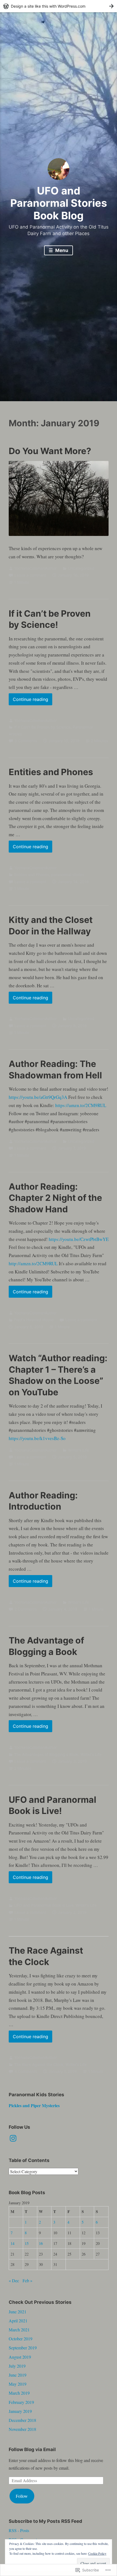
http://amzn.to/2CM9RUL (33, 1263)
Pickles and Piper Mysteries (34, 2105)
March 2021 (19, 2330)
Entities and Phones (51, 772)
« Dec (14, 2280)
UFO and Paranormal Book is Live (44, 1905)
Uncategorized (81, 568)
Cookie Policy (97, 2553)
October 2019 (21, 2339)
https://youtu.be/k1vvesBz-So (37, 1438)
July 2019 (17, 2366)
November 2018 (22, 2429)
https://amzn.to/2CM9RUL (81, 1105)
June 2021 (18, 2312)
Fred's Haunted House (34, 1320)
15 (27, 2243)
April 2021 (18, 2321)
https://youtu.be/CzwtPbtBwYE (79, 1239)
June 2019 (18, 2375)
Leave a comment (30, 575)
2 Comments (26, 1609)
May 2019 (18, 2384)
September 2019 (23, 2348)
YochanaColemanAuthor (35, 568)
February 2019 (21, 2402)
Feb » (27, 2280)
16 (41, 2243)
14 (13, 2243)
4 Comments (26, 2071)
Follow (22, 2496)
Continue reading (28, 701)
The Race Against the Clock (39, 2064)
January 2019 (20, 2411)
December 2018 (22, 2420)
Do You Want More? (50, 451)
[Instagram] (13, 2138)
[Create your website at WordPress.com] (59, 6)
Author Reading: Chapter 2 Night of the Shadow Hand (55, 1198)
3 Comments (26, 741)
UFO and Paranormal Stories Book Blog (59, 203)
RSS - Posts (19, 2530)
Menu (61, 250)
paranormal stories (68, 875)
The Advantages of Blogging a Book (46, 1754)
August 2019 (20, 2357)
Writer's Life (78, 1450)
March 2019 (19, 2393)
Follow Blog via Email (32, 2449)
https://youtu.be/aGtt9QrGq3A (38, 1097)
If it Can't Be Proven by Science (42, 727)
